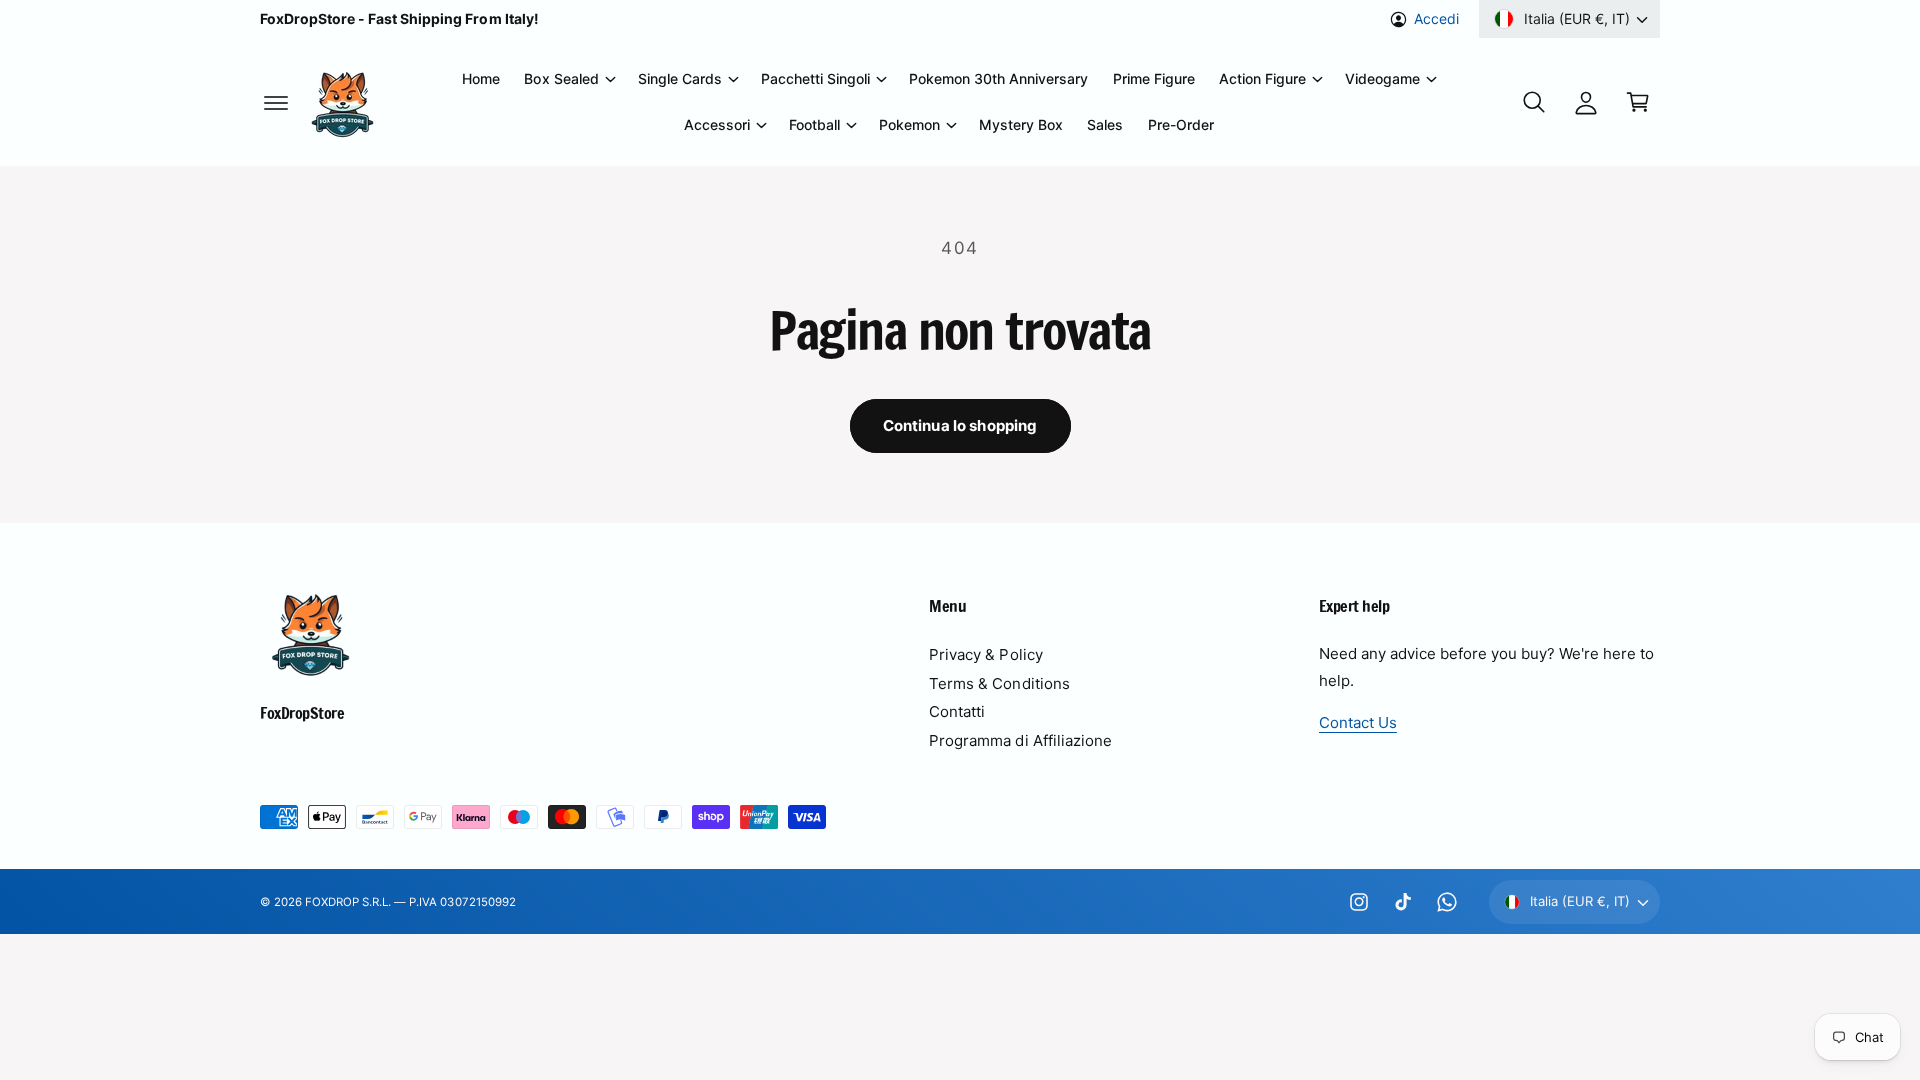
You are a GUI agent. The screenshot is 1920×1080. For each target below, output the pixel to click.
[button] (276, 102)
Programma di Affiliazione (1020, 740)
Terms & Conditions (999, 683)
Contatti (957, 711)
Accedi (1436, 18)
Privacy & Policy (985, 654)
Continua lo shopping (960, 425)
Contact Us (1358, 722)
